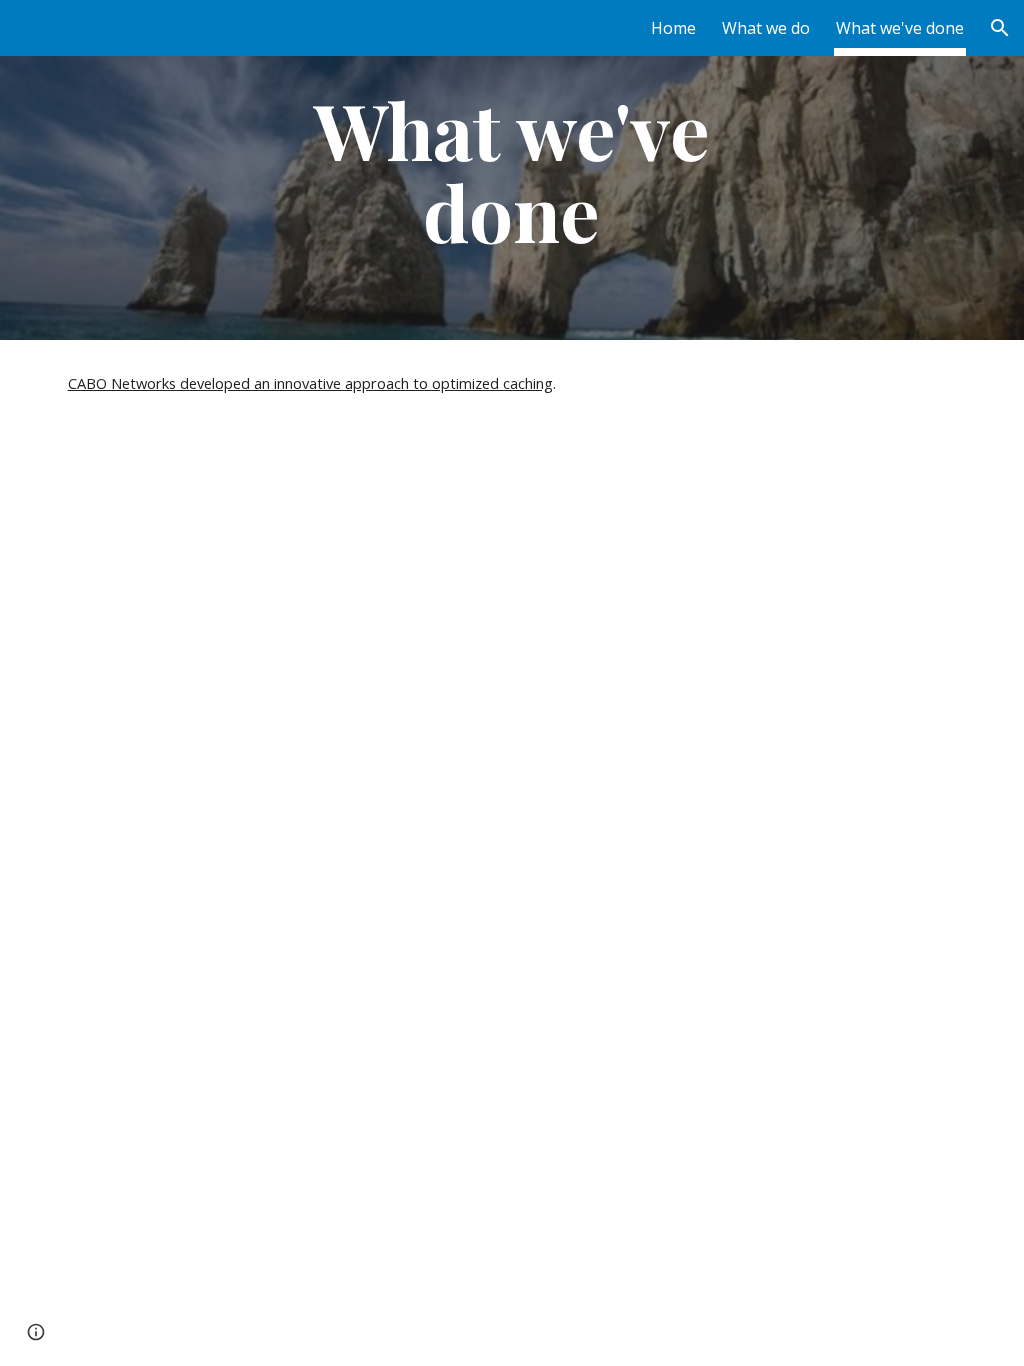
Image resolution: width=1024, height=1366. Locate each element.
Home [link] (673, 28)
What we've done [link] (900, 28)
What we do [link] (766, 28)
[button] (1000, 28)
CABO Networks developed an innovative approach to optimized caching (310, 383)
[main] (511, 170)
